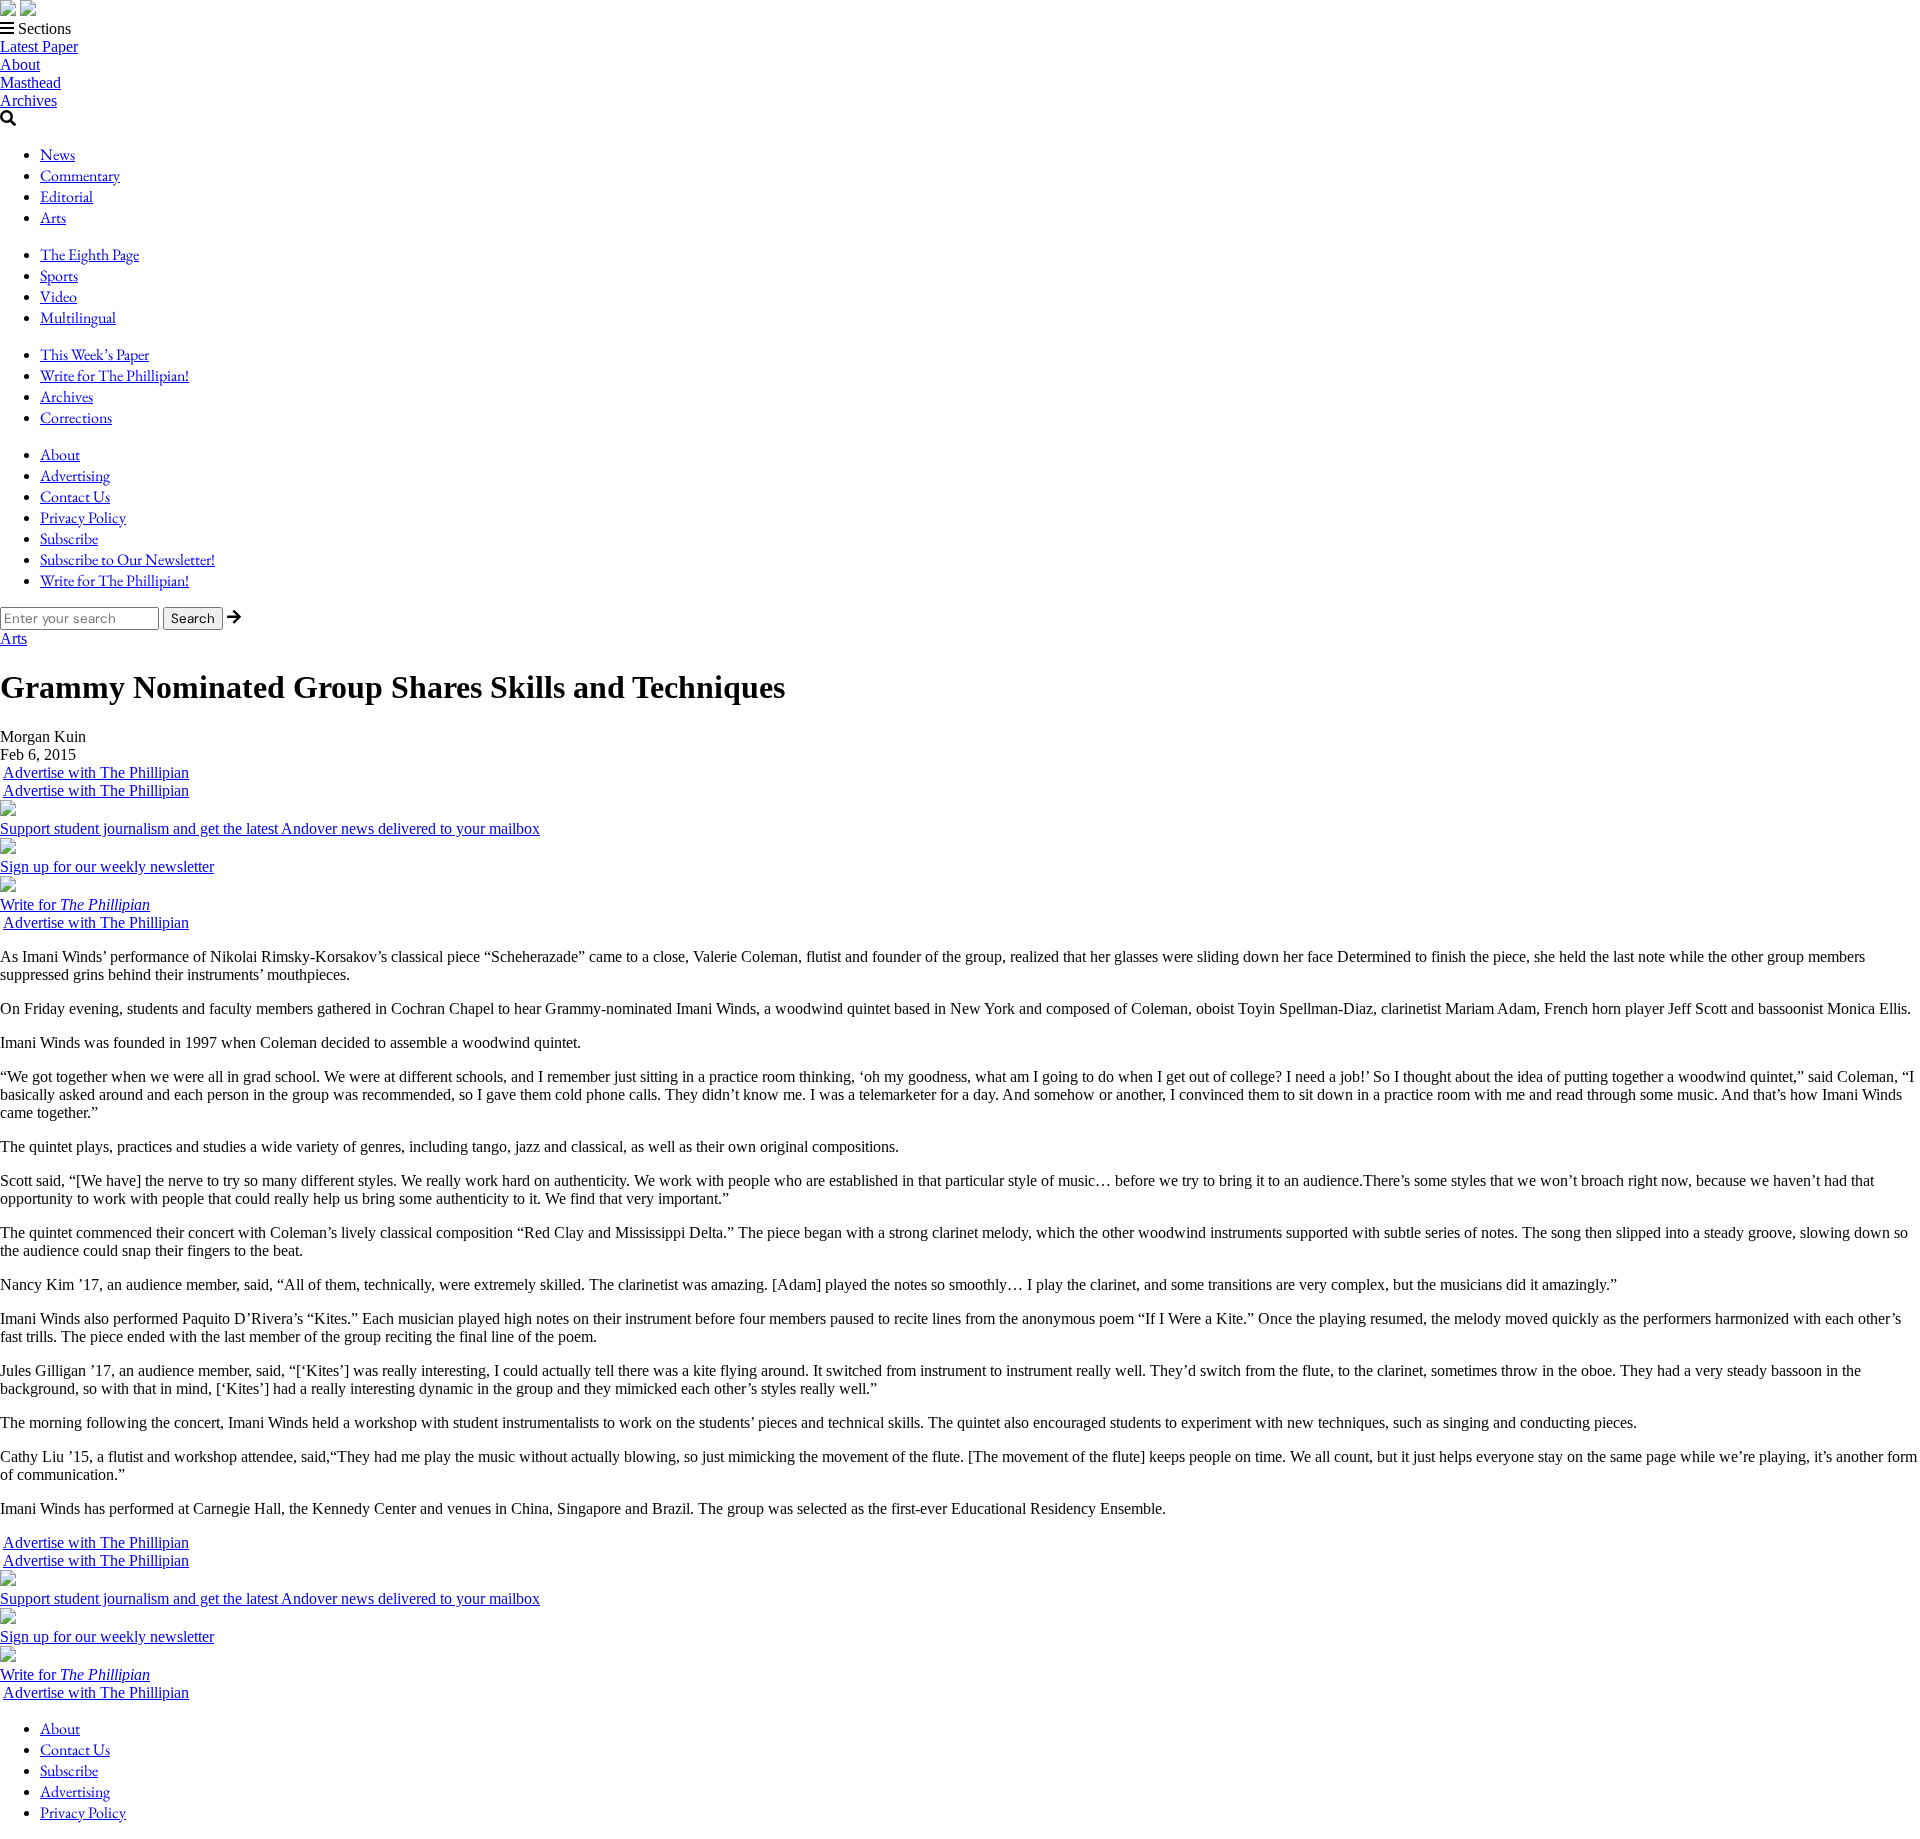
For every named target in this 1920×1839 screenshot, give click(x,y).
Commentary (80, 175)
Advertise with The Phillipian (96, 772)
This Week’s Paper (94, 354)
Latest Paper (39, 46)
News (57, 154)
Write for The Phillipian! (114, 375)
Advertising (75, 475)
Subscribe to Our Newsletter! (127, 559)
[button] (960, 29)
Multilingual (78, 317)
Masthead (30, 82)
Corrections (76, 417)
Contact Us (75, 496)
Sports (59, 275)
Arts (53, 217)
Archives (28, 100)
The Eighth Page (89, 254)
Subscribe (69, 538)
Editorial (66, 196)
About (20, 64)
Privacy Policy (83, 517)
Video (58, 296)
